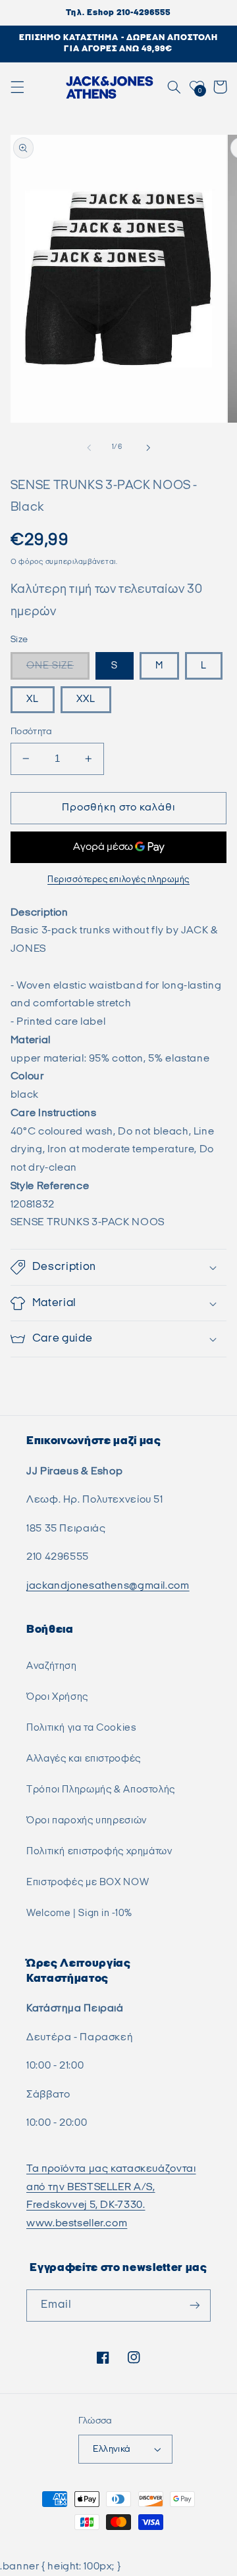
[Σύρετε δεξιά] (148, 448)
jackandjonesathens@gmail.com (108, 1586)
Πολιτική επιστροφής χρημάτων (99, 1851)
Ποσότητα (31, 732)
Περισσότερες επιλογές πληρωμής (118, 880)
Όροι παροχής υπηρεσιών (87, 1820)
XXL (86, 699)
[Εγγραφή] (195, 2306)
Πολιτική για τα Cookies (82, 1728)
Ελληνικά (112, 2449)
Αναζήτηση (52, 1666)
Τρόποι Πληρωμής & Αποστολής (101, 1790)
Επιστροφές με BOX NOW (88, 1882)
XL (33, 699)
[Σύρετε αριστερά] (89, 448)
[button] (17, 87)
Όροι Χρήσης (57, 1697)
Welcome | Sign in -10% (79, 1913)
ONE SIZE (50, 666)
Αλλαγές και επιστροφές (84, 1759)
